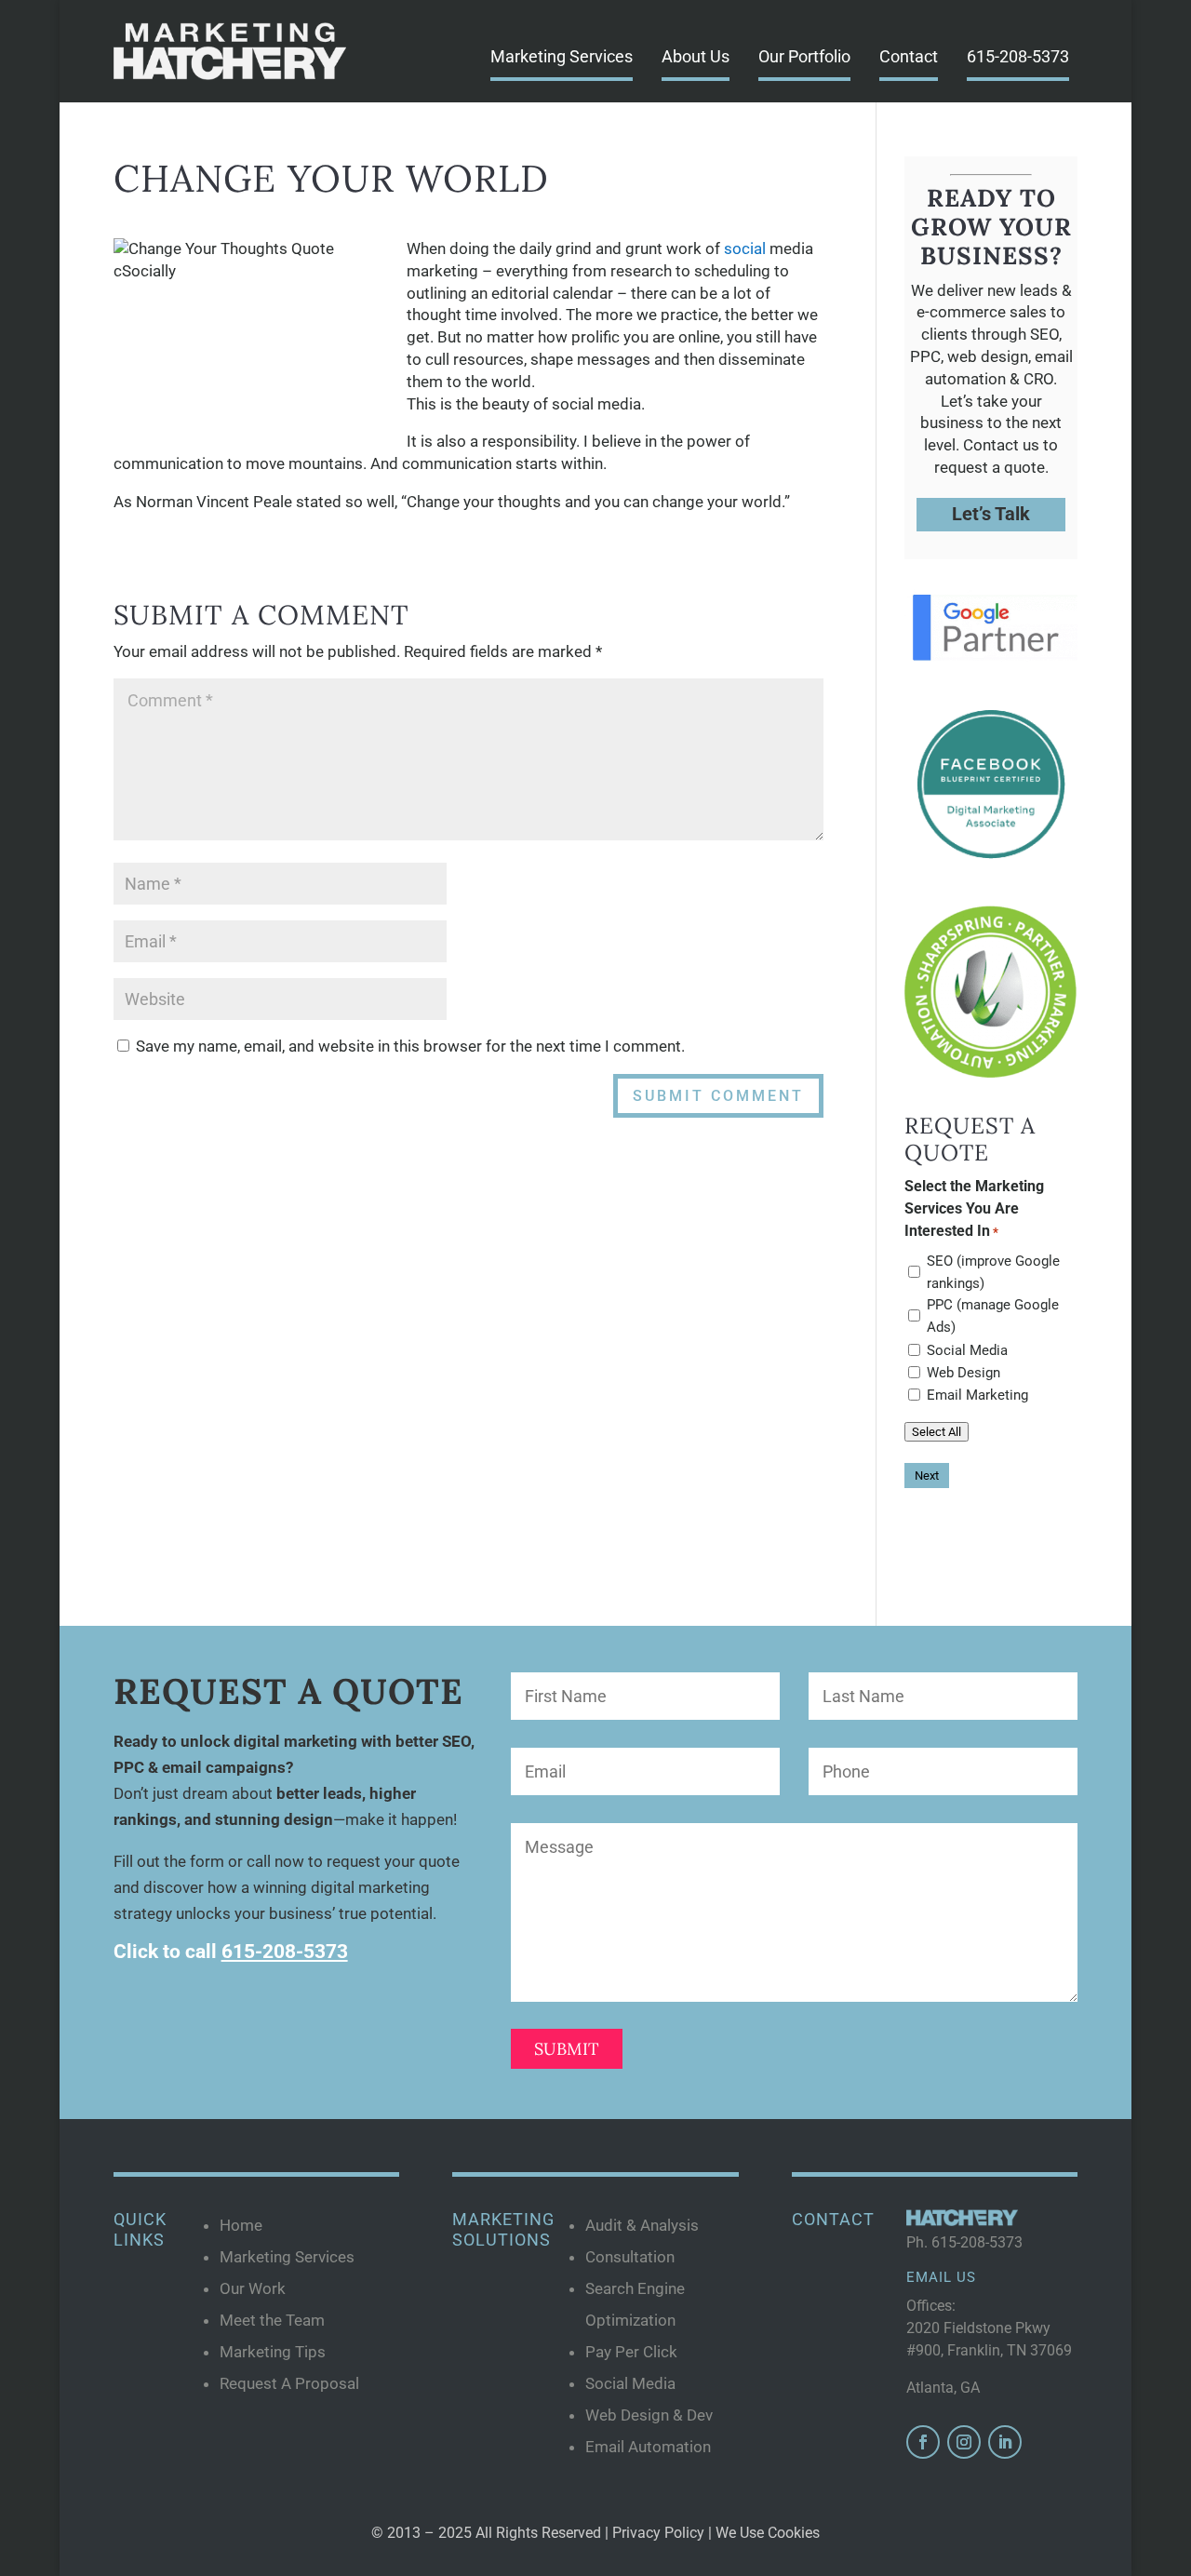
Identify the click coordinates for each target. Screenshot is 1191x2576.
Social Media (967, 1350)
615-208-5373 (1018, 56)
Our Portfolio (804, 56)
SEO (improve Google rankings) (993, 1272)
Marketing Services (562, 56)
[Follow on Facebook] (923, 2442)
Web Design (964, 1373)
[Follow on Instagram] (964, 2442)
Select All (937, 1432)
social (745, 248)
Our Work (253, 2288)
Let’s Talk (991, 514)
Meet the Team (272, 2320)
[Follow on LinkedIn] (1005, 2442)
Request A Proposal (289, 2383)
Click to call (231, 1952)
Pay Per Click (631, 2352)
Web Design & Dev (649, 2415)
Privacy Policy (658, 2533)
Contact (909, 56)
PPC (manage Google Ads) (993, 1316)
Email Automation (648, 2447)
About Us (696, 56)
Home (241, 2225)
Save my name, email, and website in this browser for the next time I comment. (410, 1046)
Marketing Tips (273, 2352)
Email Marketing (977, 1395)
